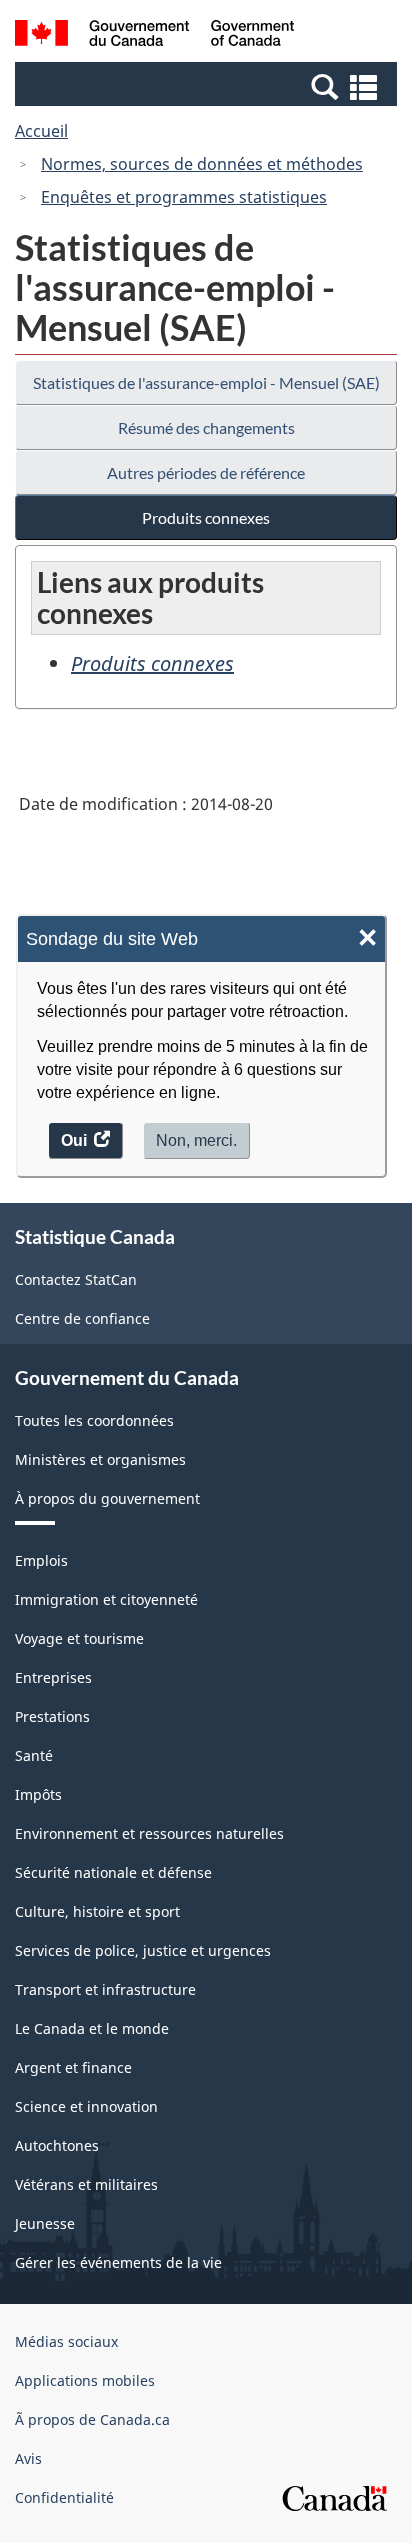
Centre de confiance (82, 1318)
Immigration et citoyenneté (106, 1599)
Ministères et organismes (100, 1459)
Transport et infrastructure (105, 1989)
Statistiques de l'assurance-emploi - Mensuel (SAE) (206, 382)
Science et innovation (86, 2106)
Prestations (52, 1716)
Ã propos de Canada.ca (92, 2419)
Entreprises (53, 1677)
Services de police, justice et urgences (143, 1950)
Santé (34, 1755)
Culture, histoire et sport (97, 1911)
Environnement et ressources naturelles (149, 1833)
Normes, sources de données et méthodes (202, 164)
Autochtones (57, 2145)
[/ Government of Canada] (154, 36)
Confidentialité (64, 2497)
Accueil (41, 131)
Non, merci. (196, 1140)
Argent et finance (73, 2067)
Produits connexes (206, 517)
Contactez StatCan (76, 1279)
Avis (28, 2458)
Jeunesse (45, 2223)
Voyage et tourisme (79, 1638)
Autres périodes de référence (206, 472)
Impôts (38, 1794)
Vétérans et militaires (86, 2184)
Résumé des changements (206, 427)
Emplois (41, 1560)
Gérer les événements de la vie (118, 2262)
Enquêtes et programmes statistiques (184, 197)
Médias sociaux (66, 2341)
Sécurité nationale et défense (113, 1872)
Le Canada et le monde (92, 2028)
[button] (208, 86)
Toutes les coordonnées (94, 1420)
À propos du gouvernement (107, 1498)
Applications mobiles (85, 2380)
